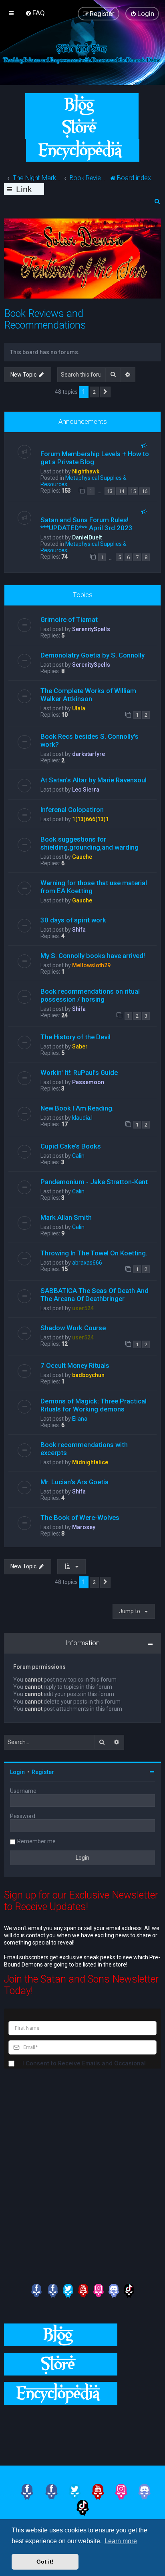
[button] (105, 392)
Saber (80, 1046)
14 (121, 491)
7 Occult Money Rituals (75, 1365)
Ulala (79, 708)
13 (110, 491)
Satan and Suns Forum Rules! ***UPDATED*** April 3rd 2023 (87, 524)
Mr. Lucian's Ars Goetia (74, 1482)
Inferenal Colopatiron (72, 810)
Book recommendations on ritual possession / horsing (90, 995)
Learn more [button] (121, 2541)
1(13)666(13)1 (91, 819)
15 (133, 491)
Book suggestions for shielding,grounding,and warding (90, 843)
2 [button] (94, 392)
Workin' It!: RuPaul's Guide (79, 1072)
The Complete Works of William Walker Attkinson (88, 695)
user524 (83, 1308)
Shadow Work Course (73, 1328)
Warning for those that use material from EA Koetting (94, 887)
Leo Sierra (86, 790)
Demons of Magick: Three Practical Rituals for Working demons (94, 1405)
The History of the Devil (75, 1037)
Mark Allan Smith (66, 1217)
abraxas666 (87, 1263)
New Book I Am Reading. (77, 1108)
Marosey (84, 1527)
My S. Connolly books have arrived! (93, 956)
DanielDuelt (87, 537)
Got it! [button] (45, 2562)
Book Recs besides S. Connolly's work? (90, 740)
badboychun (88, 1375)
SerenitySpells (91, 629)
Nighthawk (86, 471)
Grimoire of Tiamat (69, 619)
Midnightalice (90, 1462)
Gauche (82, 857)
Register (43, 1772)
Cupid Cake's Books (71, 1146)
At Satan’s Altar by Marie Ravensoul (94, 780)
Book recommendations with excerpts (84, 1449)
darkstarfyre (89, 754)
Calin (78, 1156)
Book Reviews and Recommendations (45, 319)
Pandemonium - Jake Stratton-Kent (94, 1182)
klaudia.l (82, 1118)
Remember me (36, 1841)
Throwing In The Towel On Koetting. (94, 1253)
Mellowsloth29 (91, 965)
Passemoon (88, 1082)
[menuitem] (35, 13)
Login (17, 1772)
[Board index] (82, 53)
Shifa (79, 930)
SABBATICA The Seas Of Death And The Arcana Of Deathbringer (95, 1295)
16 (145, 491)
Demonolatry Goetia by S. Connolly (93, 655)
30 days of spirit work (73, 920)
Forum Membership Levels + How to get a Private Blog (95, 458)
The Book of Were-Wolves (80, 1518)
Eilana (80, 1419)
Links (24, 190)
